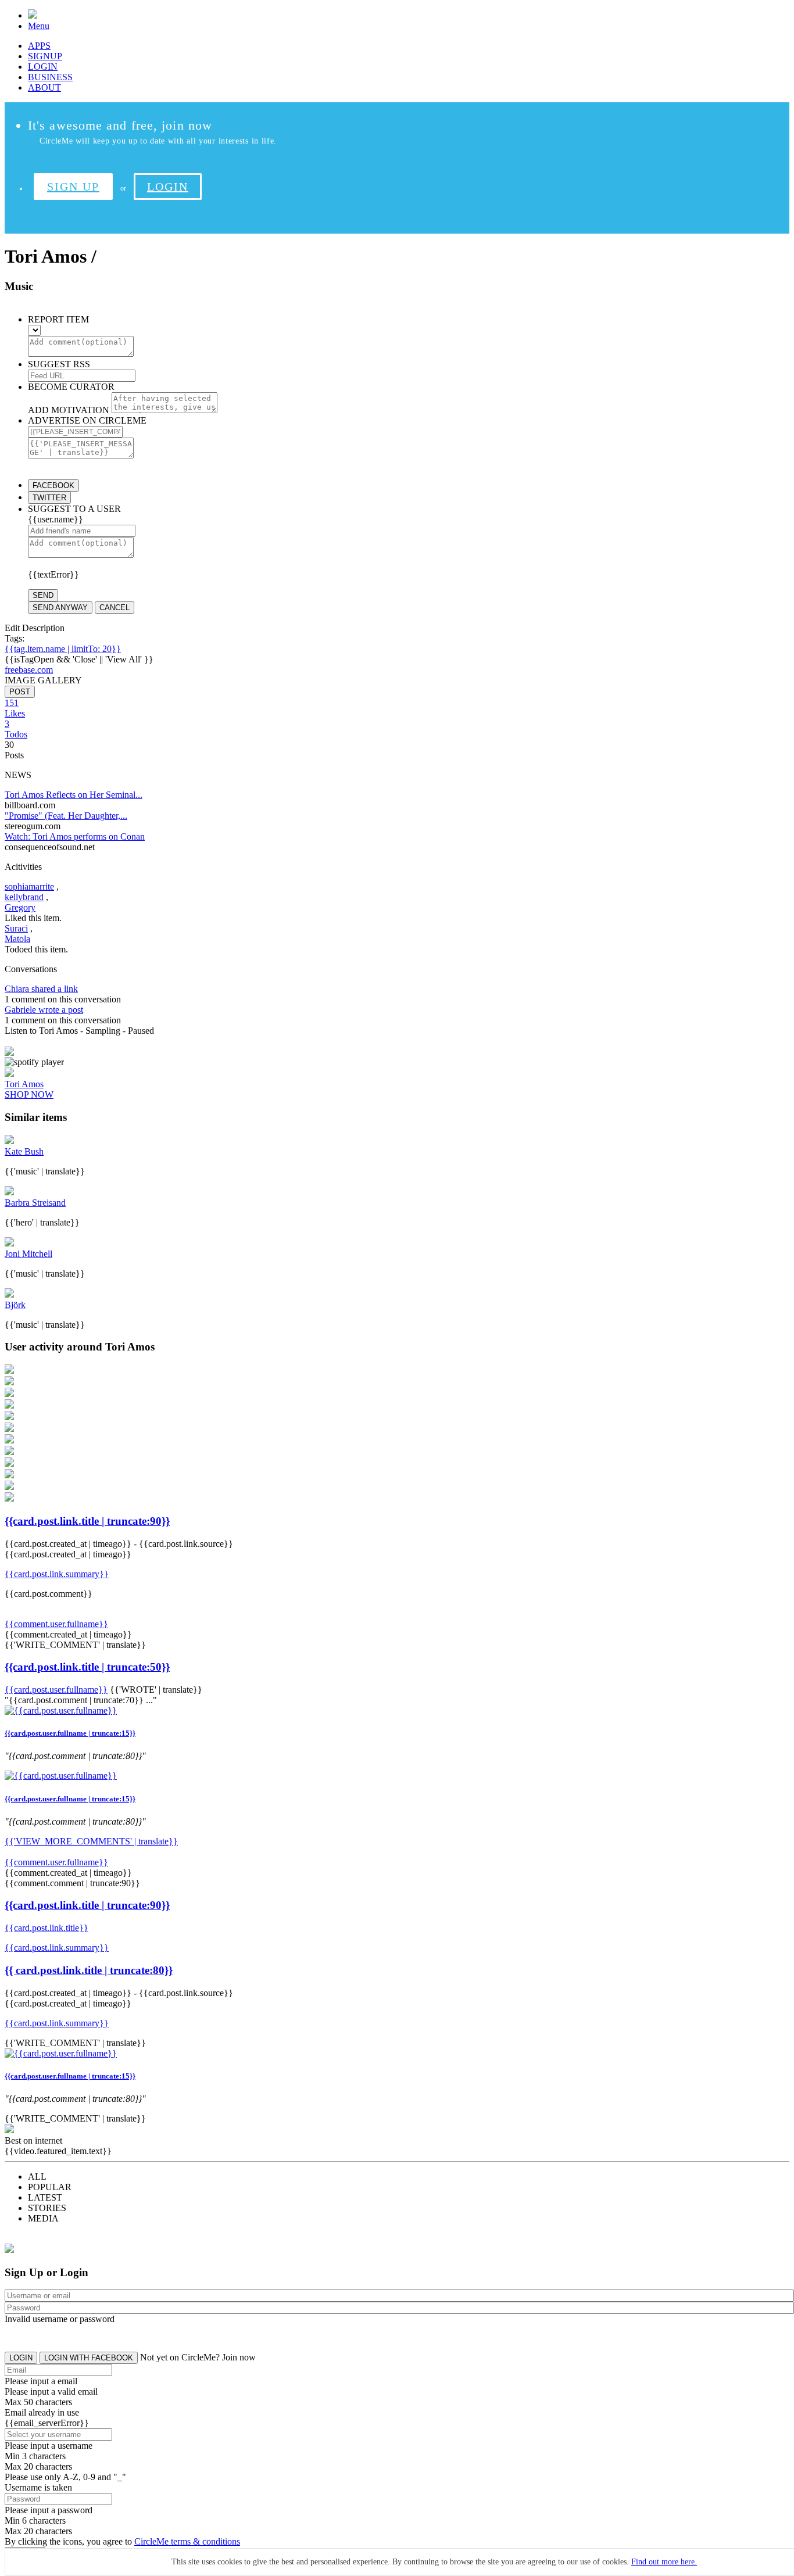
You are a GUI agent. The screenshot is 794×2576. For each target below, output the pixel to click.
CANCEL (115, 608)
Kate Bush (24, 1151)
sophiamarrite (29, 886)
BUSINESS (50, 77)
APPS (39, 46)
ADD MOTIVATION (69, 410)
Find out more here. (664, 2562)
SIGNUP (45, 56)
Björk (15, 1305)
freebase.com (29, 670)
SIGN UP (73, 187)
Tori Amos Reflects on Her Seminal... (74, 795)
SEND (43, 595)
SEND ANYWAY (60, 608)
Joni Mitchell (28, 1254)
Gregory (20, 907)
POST (20, 692)
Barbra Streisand (35, 1203)
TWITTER (49, 498)
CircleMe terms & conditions (187, 2541)
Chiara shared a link (41, 989)
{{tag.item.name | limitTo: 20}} (63, 649)
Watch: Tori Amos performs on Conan (75, 836)
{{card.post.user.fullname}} (56, 1690)
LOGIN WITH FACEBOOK (89, 2358)
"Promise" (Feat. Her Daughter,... (66, 816)
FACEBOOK (53, 486)
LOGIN (43, 67)
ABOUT (44, 87)
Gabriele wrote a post (44, 1010)
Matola (17, 939)
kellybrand (24, 897)
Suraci (16, 928)
